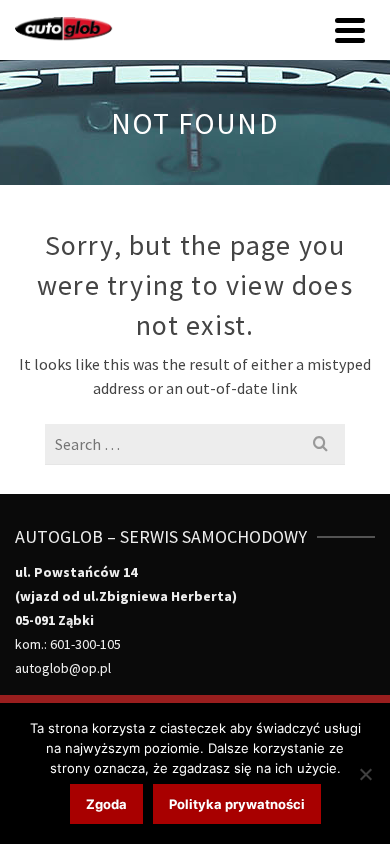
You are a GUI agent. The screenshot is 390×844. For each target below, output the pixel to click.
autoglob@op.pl (63, 668)
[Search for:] (195, 444)
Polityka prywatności (237, 804)
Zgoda (106, 804)
